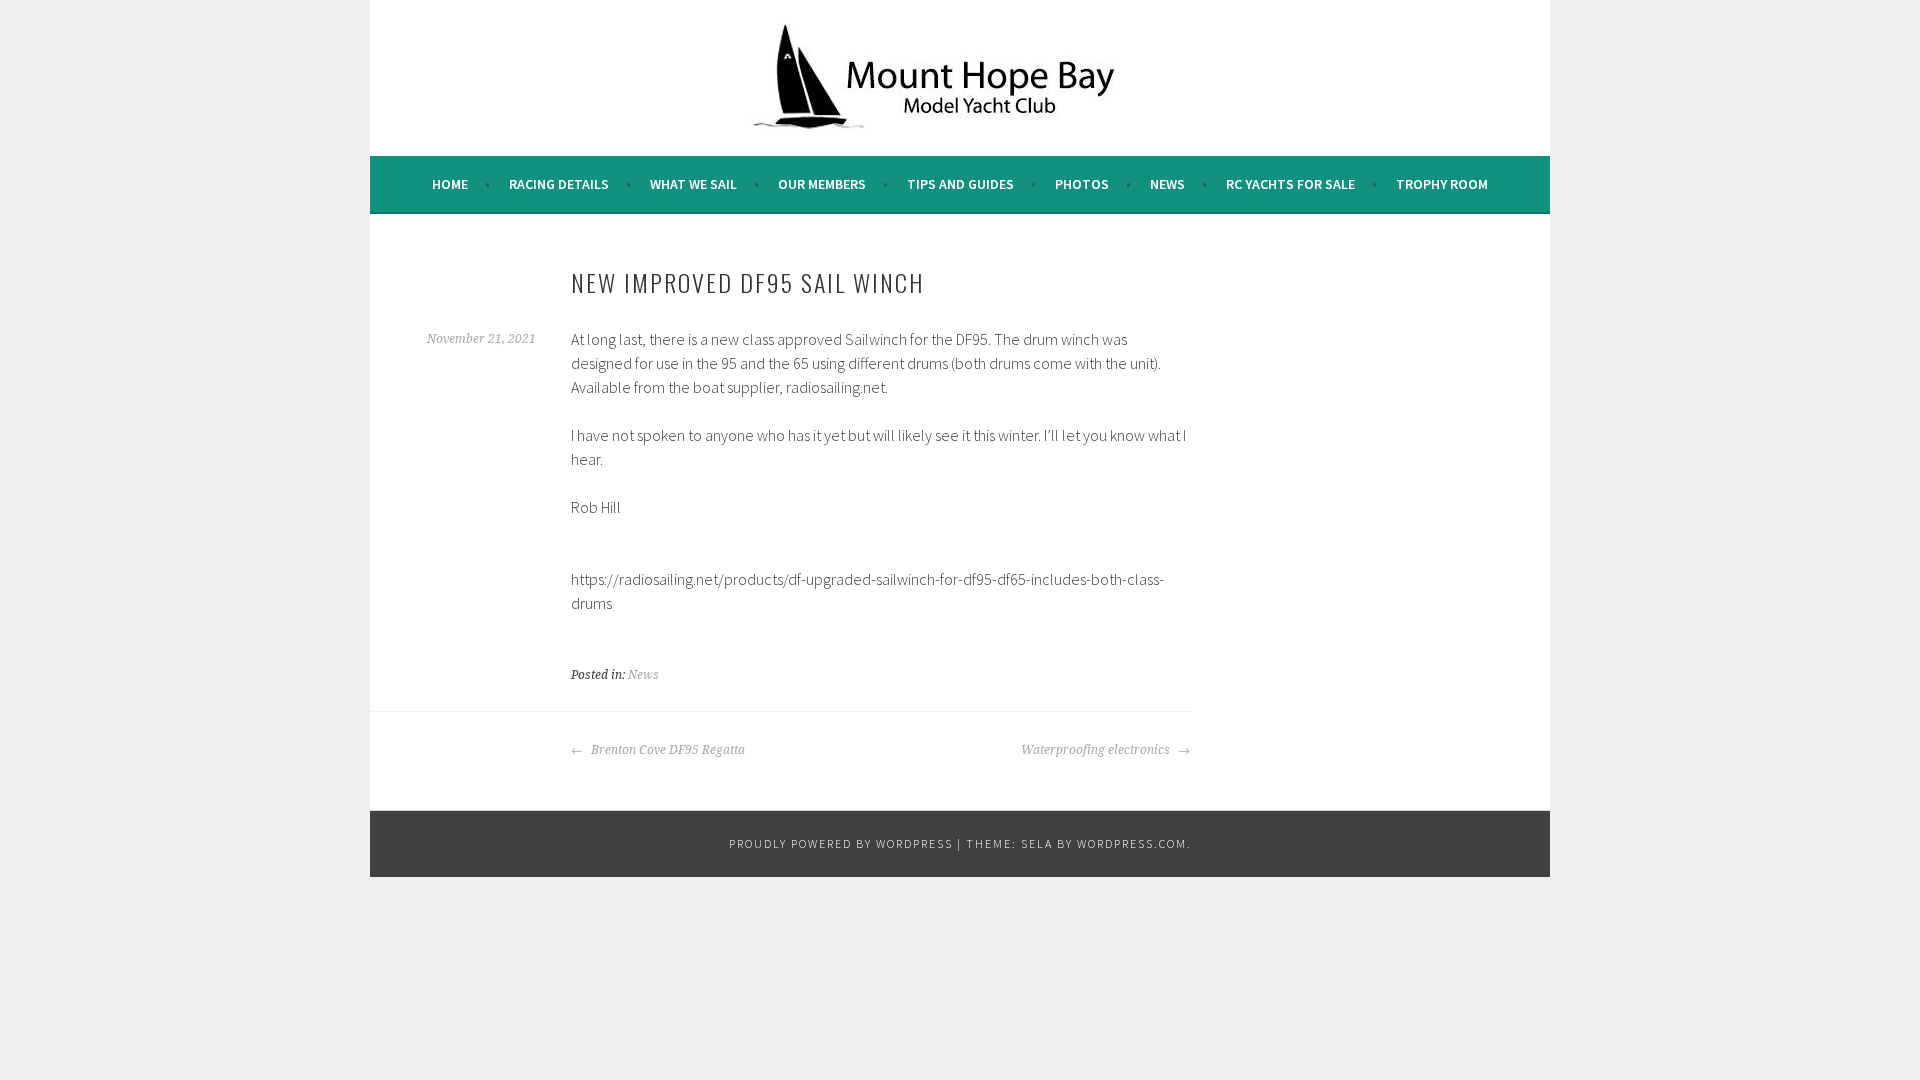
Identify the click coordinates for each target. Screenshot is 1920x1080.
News (1167, 184)
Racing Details (559, 184)
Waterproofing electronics (1097, 750)
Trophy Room (1442, 184)
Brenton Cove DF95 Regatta (666, 750)
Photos (1082, 184)
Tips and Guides (960, 184)
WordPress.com (1132, 843)
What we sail (693, 184)
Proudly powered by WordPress (841, 843)
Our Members (822, 184)
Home (450, 184)
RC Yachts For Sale (1290, 184)
